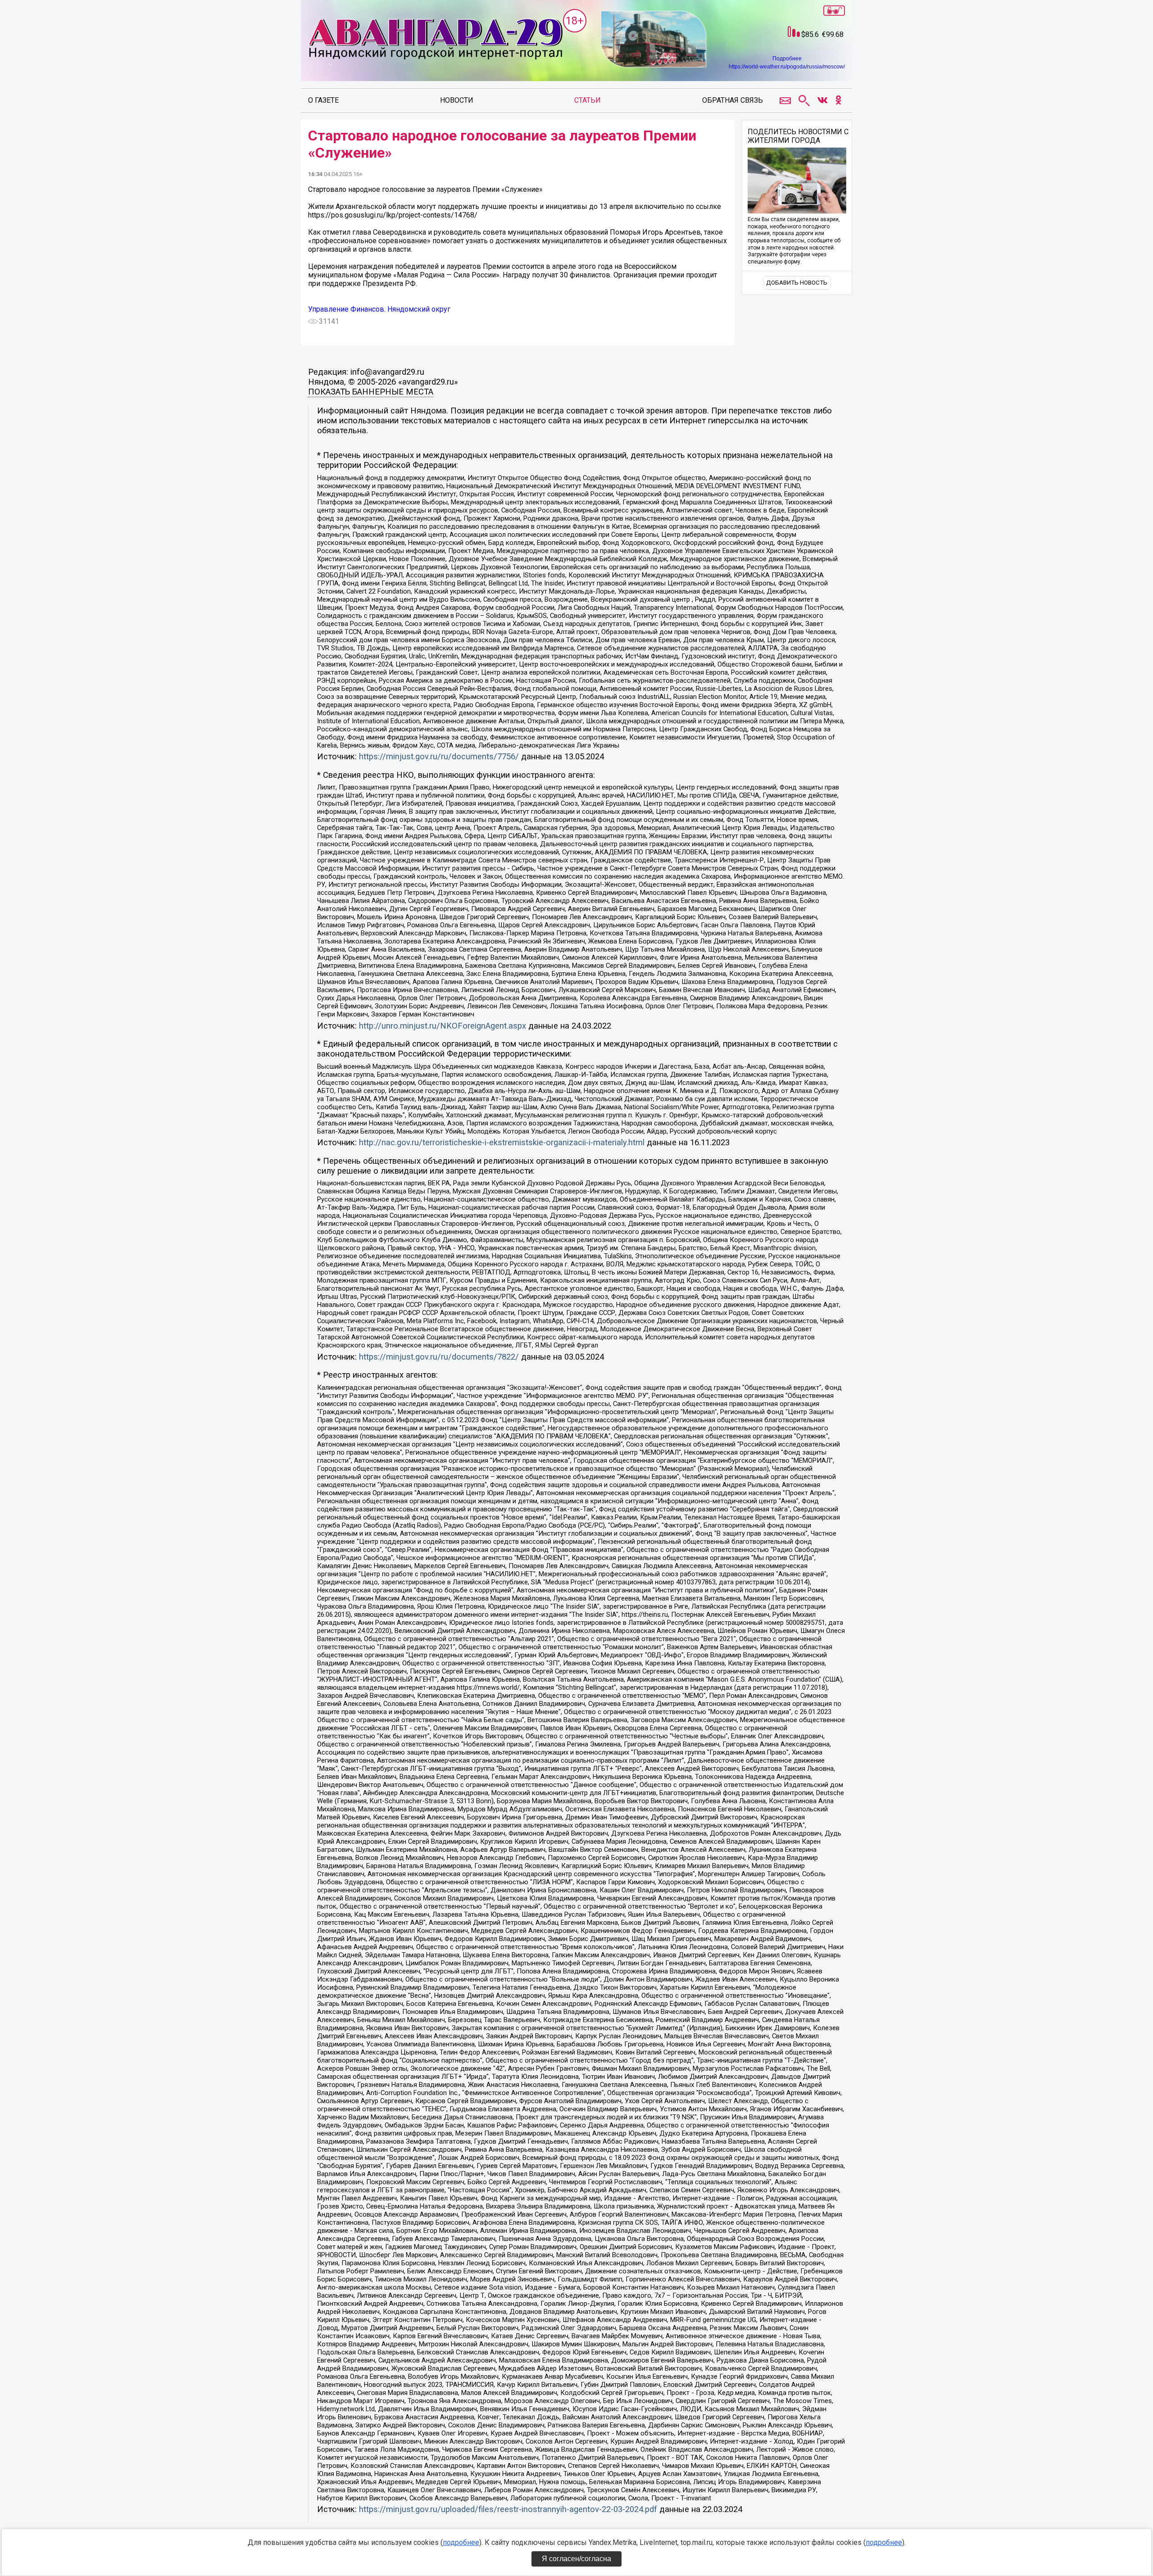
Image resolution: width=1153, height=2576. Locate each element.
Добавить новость (797, 283)
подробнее (461, 2542)
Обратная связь (733, 100)
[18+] (435, 40)
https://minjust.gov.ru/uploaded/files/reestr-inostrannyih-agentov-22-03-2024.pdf (508, 2509)
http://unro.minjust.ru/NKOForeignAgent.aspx (443, 1026)
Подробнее (787, 59)
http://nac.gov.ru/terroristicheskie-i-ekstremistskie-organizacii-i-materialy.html (502, 1143)
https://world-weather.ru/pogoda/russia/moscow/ (787, 67)
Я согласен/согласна (576, 2559)
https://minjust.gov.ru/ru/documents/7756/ (439, 757)
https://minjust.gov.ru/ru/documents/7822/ (439, 1357)
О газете (323, 100)
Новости (457, 100)
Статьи (588, 100)
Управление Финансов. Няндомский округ (379, 309)
